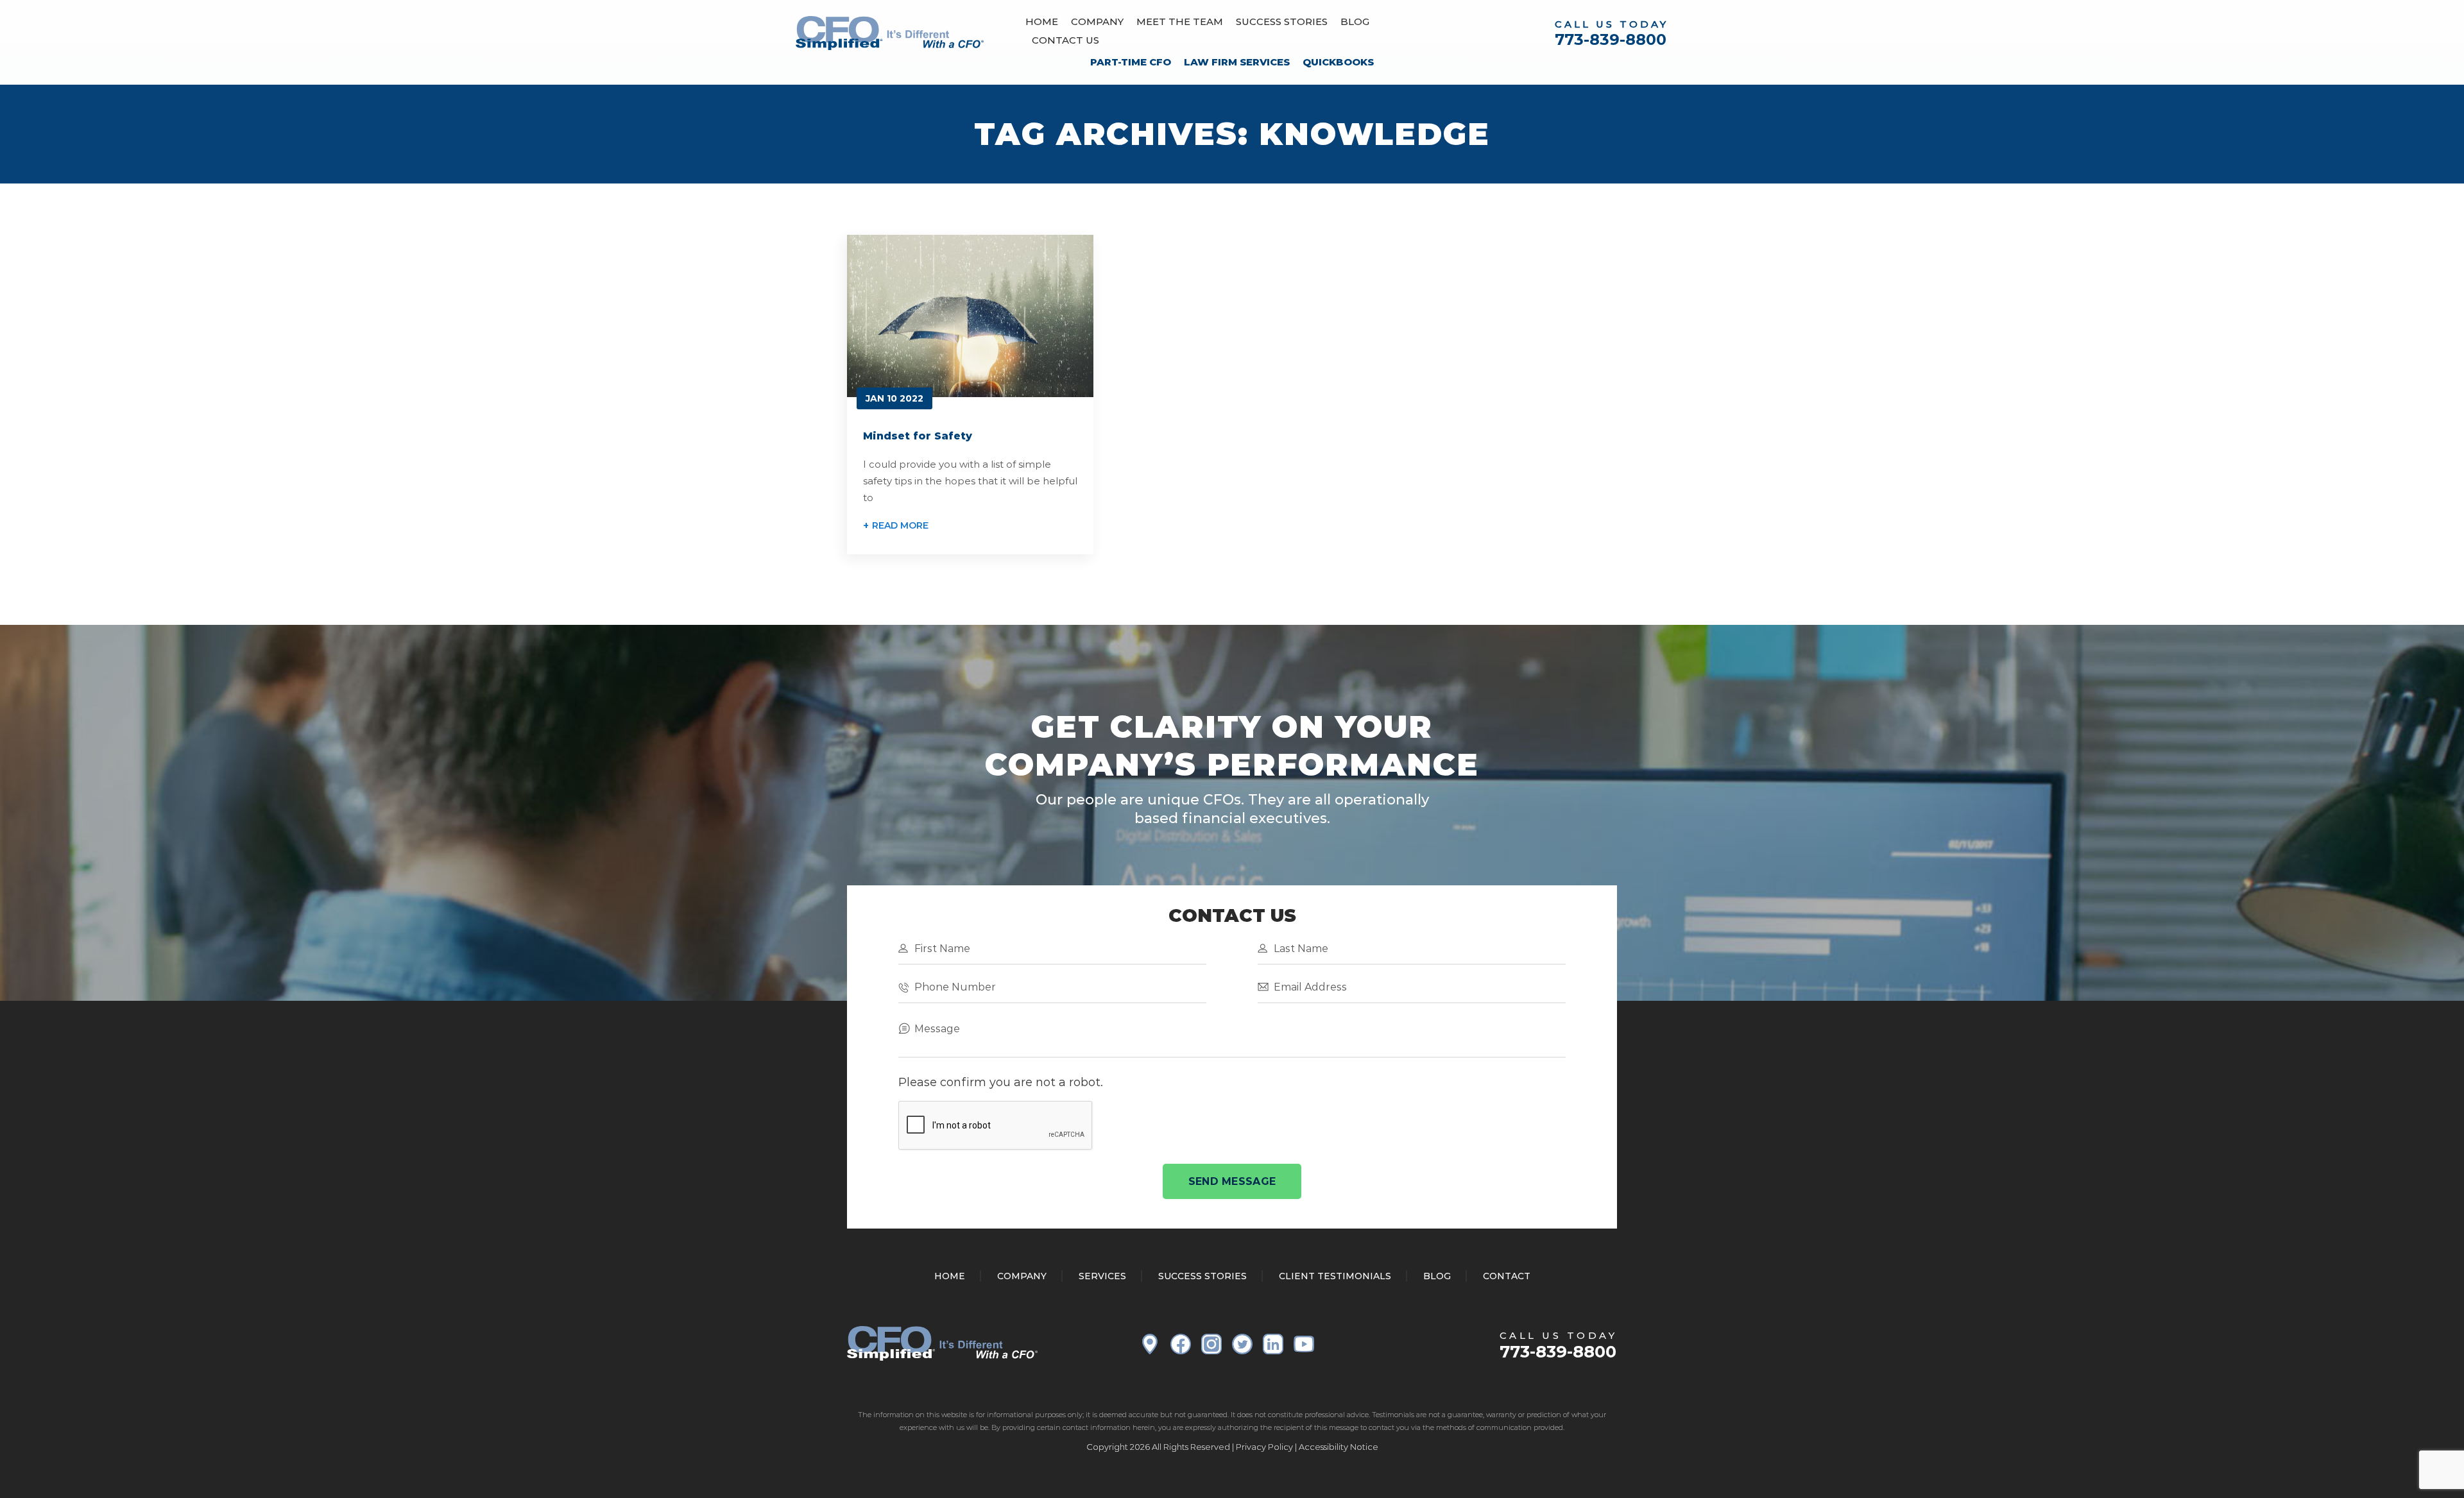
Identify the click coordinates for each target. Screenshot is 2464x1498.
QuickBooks (1338, 62)
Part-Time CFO (1131, 62)
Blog (1355, 21)
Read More (900, 525)
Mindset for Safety (918, 436)
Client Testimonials (1335, 1276)
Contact (1507, 1276)
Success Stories (1282, 21)
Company (1097, 21)
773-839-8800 (1611, 39)
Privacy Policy (1264, 1447)
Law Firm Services (1237, 62)
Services (1102, 1276)
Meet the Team (1180, 21)
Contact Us (1065, 40)
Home (1042, 21)
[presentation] (996, 1126)
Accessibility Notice (1339, 1447)
